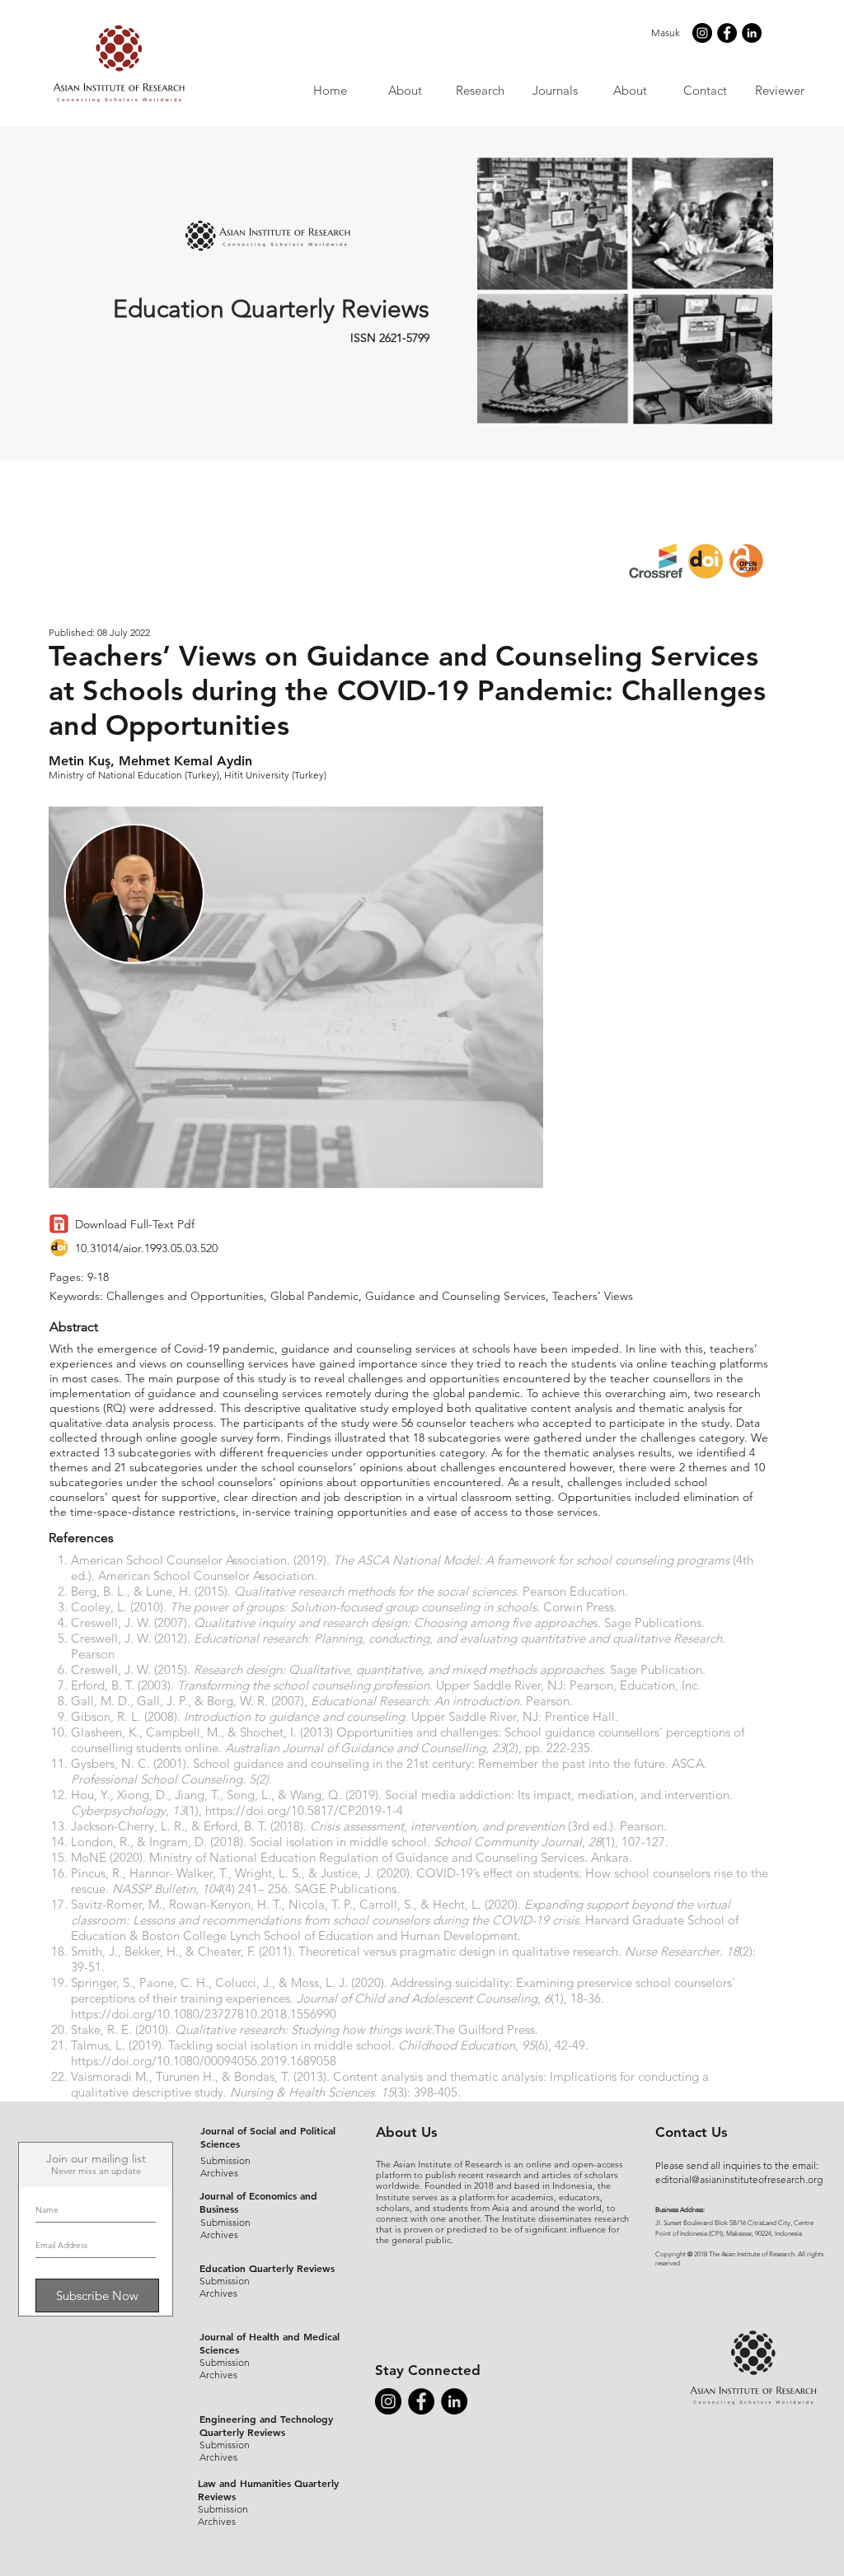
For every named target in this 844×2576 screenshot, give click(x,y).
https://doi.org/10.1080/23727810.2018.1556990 (204, 2014)
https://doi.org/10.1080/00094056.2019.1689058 (204, 2061)
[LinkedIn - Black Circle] (752, 33)
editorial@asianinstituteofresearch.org (739, 2179)
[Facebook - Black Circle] (727, 33)
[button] (554, 90)
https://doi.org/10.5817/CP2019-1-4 (304, 1810)
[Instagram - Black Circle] (702, 33)
